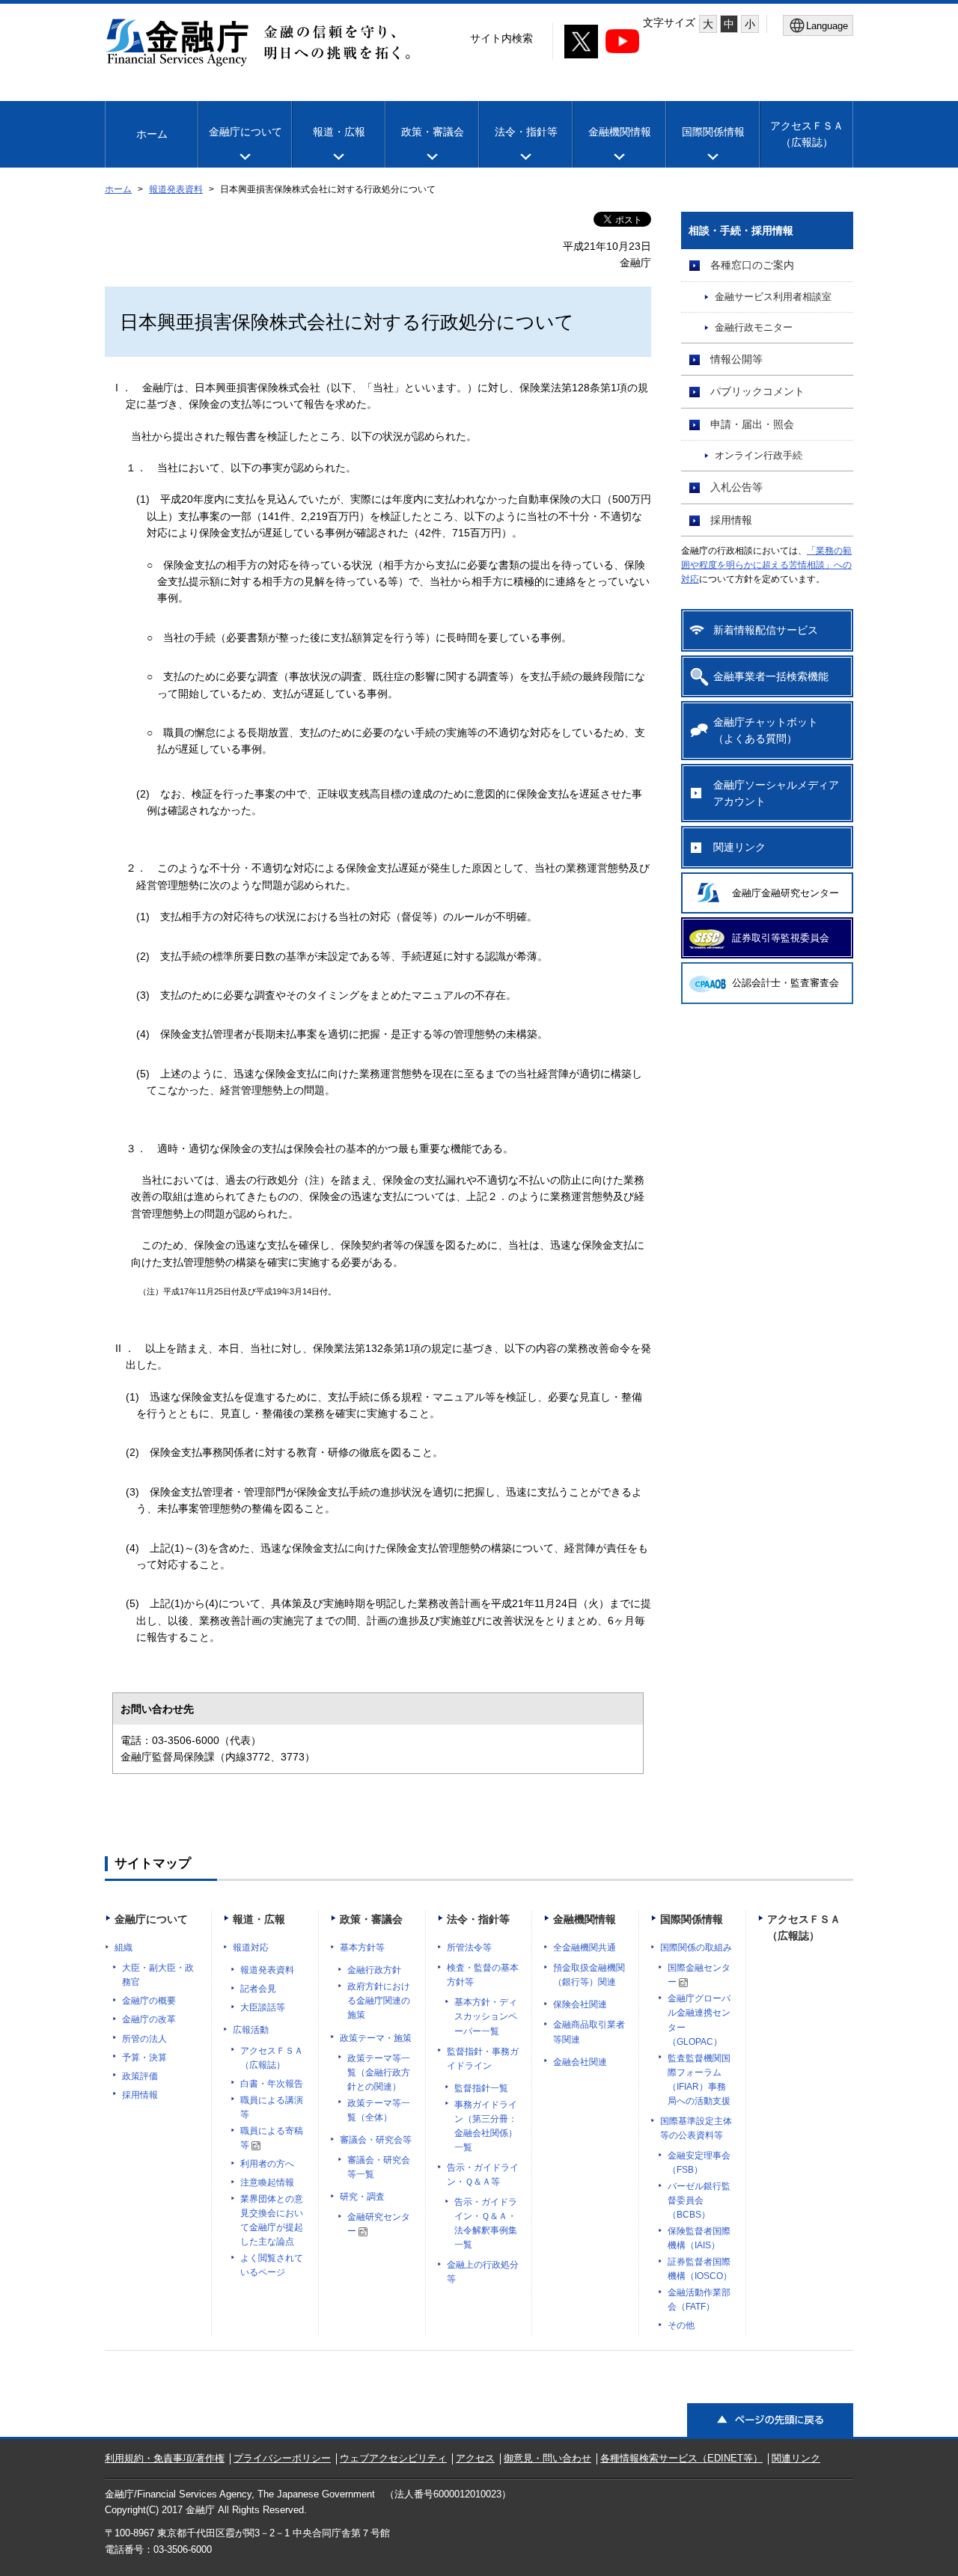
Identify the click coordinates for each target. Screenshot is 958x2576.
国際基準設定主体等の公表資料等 (696, 2128)
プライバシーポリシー (282, 2458)
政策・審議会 (433, 132)
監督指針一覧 (481, 2088)
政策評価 (140, 2076)
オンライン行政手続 (759, 456)
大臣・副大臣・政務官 (158, 1975)
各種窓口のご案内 (752, 265)
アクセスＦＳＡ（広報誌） (272, 2058)
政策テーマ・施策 (376, 2038)
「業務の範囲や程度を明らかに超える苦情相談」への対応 (766, 565)
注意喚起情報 (267, 2182)
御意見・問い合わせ (547, 2458)
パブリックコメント (757, 391)
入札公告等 (736, 487)
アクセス (475, 2458)
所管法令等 (469, 1948)
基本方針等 (362, 1948)
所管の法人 (144, 2039)
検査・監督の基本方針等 (483, 1975)
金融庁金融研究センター (785, 893)
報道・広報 (339, 132)
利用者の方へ (267, 2164)
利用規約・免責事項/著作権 (165, 2458)
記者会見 (258, 1989)
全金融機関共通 (585, 1948)
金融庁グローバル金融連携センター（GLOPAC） (699, 2020)
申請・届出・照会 (752, 424)
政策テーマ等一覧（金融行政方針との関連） (379, 2072)
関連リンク (739, 847)
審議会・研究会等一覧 (379, 2167)
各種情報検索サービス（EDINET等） (681, 2458)
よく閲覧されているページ (272, 2265)
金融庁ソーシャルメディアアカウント (776, 793)
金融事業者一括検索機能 (771, 676)
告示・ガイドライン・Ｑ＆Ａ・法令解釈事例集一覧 (486, 2223)
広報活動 (251, 2030)
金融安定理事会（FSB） (699, 2163)
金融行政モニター (754, 328)
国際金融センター (699, 1975)
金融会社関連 (580, 2062)
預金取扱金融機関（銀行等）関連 (589, 1975)
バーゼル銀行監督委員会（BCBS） (699, 2200)
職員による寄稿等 (272, 2138)
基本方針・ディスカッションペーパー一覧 (486, 2016)
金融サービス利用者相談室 (773, 297)
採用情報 (731, 520)
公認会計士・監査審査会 (785, 983)
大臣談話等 (263, 2007)
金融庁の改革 (149, 2019)
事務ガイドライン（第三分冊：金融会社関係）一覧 (486, 2126)
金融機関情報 (620, 132)
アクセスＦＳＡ (807, 134)
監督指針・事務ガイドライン (483, 2059)
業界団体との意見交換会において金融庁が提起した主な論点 (272, 2220)
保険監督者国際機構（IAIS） (699, 2238)
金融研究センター (379, 2224)
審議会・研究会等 (376, 2140)
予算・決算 (144, 2058)
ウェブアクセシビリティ (393, 2458)
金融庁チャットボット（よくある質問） (766, 730)
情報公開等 (736, 359)
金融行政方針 (374, 1970)
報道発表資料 (176, 189)
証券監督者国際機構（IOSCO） (700, 2269)
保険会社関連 (580, 2004)
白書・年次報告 (272, 2084)
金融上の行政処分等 (483, 2272)
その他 (681, 2325)
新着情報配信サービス (766, 630)
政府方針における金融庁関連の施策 (379, 2001)
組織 (123, 1948)
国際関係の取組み (696, 1948)
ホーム (152, 134)
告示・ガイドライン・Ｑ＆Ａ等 (483, 2175)
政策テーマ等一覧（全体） (379, 2110)
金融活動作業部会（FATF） (699, 2300)
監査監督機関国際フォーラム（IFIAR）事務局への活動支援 (699, 2080)
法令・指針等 (526, 132)
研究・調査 (362, 2197)
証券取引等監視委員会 (781, 938)
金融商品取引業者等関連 (589, 2032)
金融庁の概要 (149, 2001)
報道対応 (251, 1948)
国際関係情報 (713, 132)
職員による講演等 (272, 2107)
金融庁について (245, 132)
